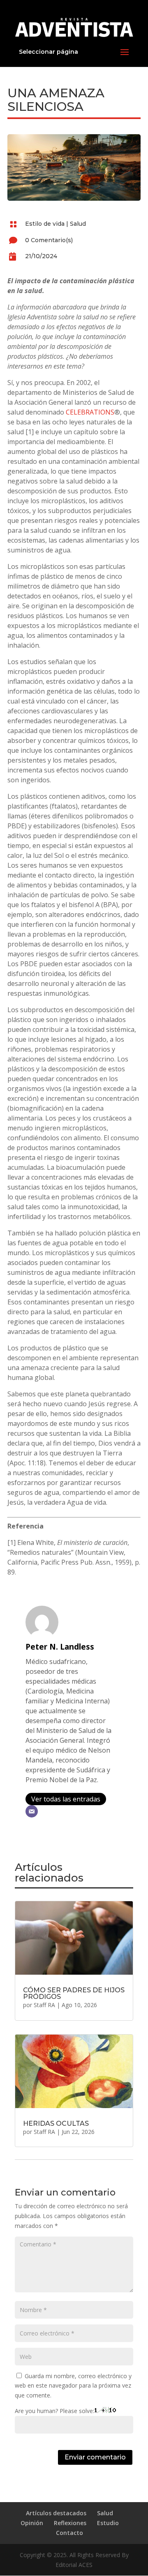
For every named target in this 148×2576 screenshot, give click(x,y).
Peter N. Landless (60, 1647)
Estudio (108, 2523)
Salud (78, 224)
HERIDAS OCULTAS (56, 2123)
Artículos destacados (56, 2513)
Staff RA (44, 2005)
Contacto (69, 2533)
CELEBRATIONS (90, 412)
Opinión (32, 2523)
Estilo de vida (45, 224)
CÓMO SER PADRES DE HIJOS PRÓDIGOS (74, 1993)
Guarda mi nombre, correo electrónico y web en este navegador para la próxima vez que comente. (73, 2386)
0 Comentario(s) (49, 240)
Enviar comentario (95, 2457)
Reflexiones (70, 2523)
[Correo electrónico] (32, 1811)
